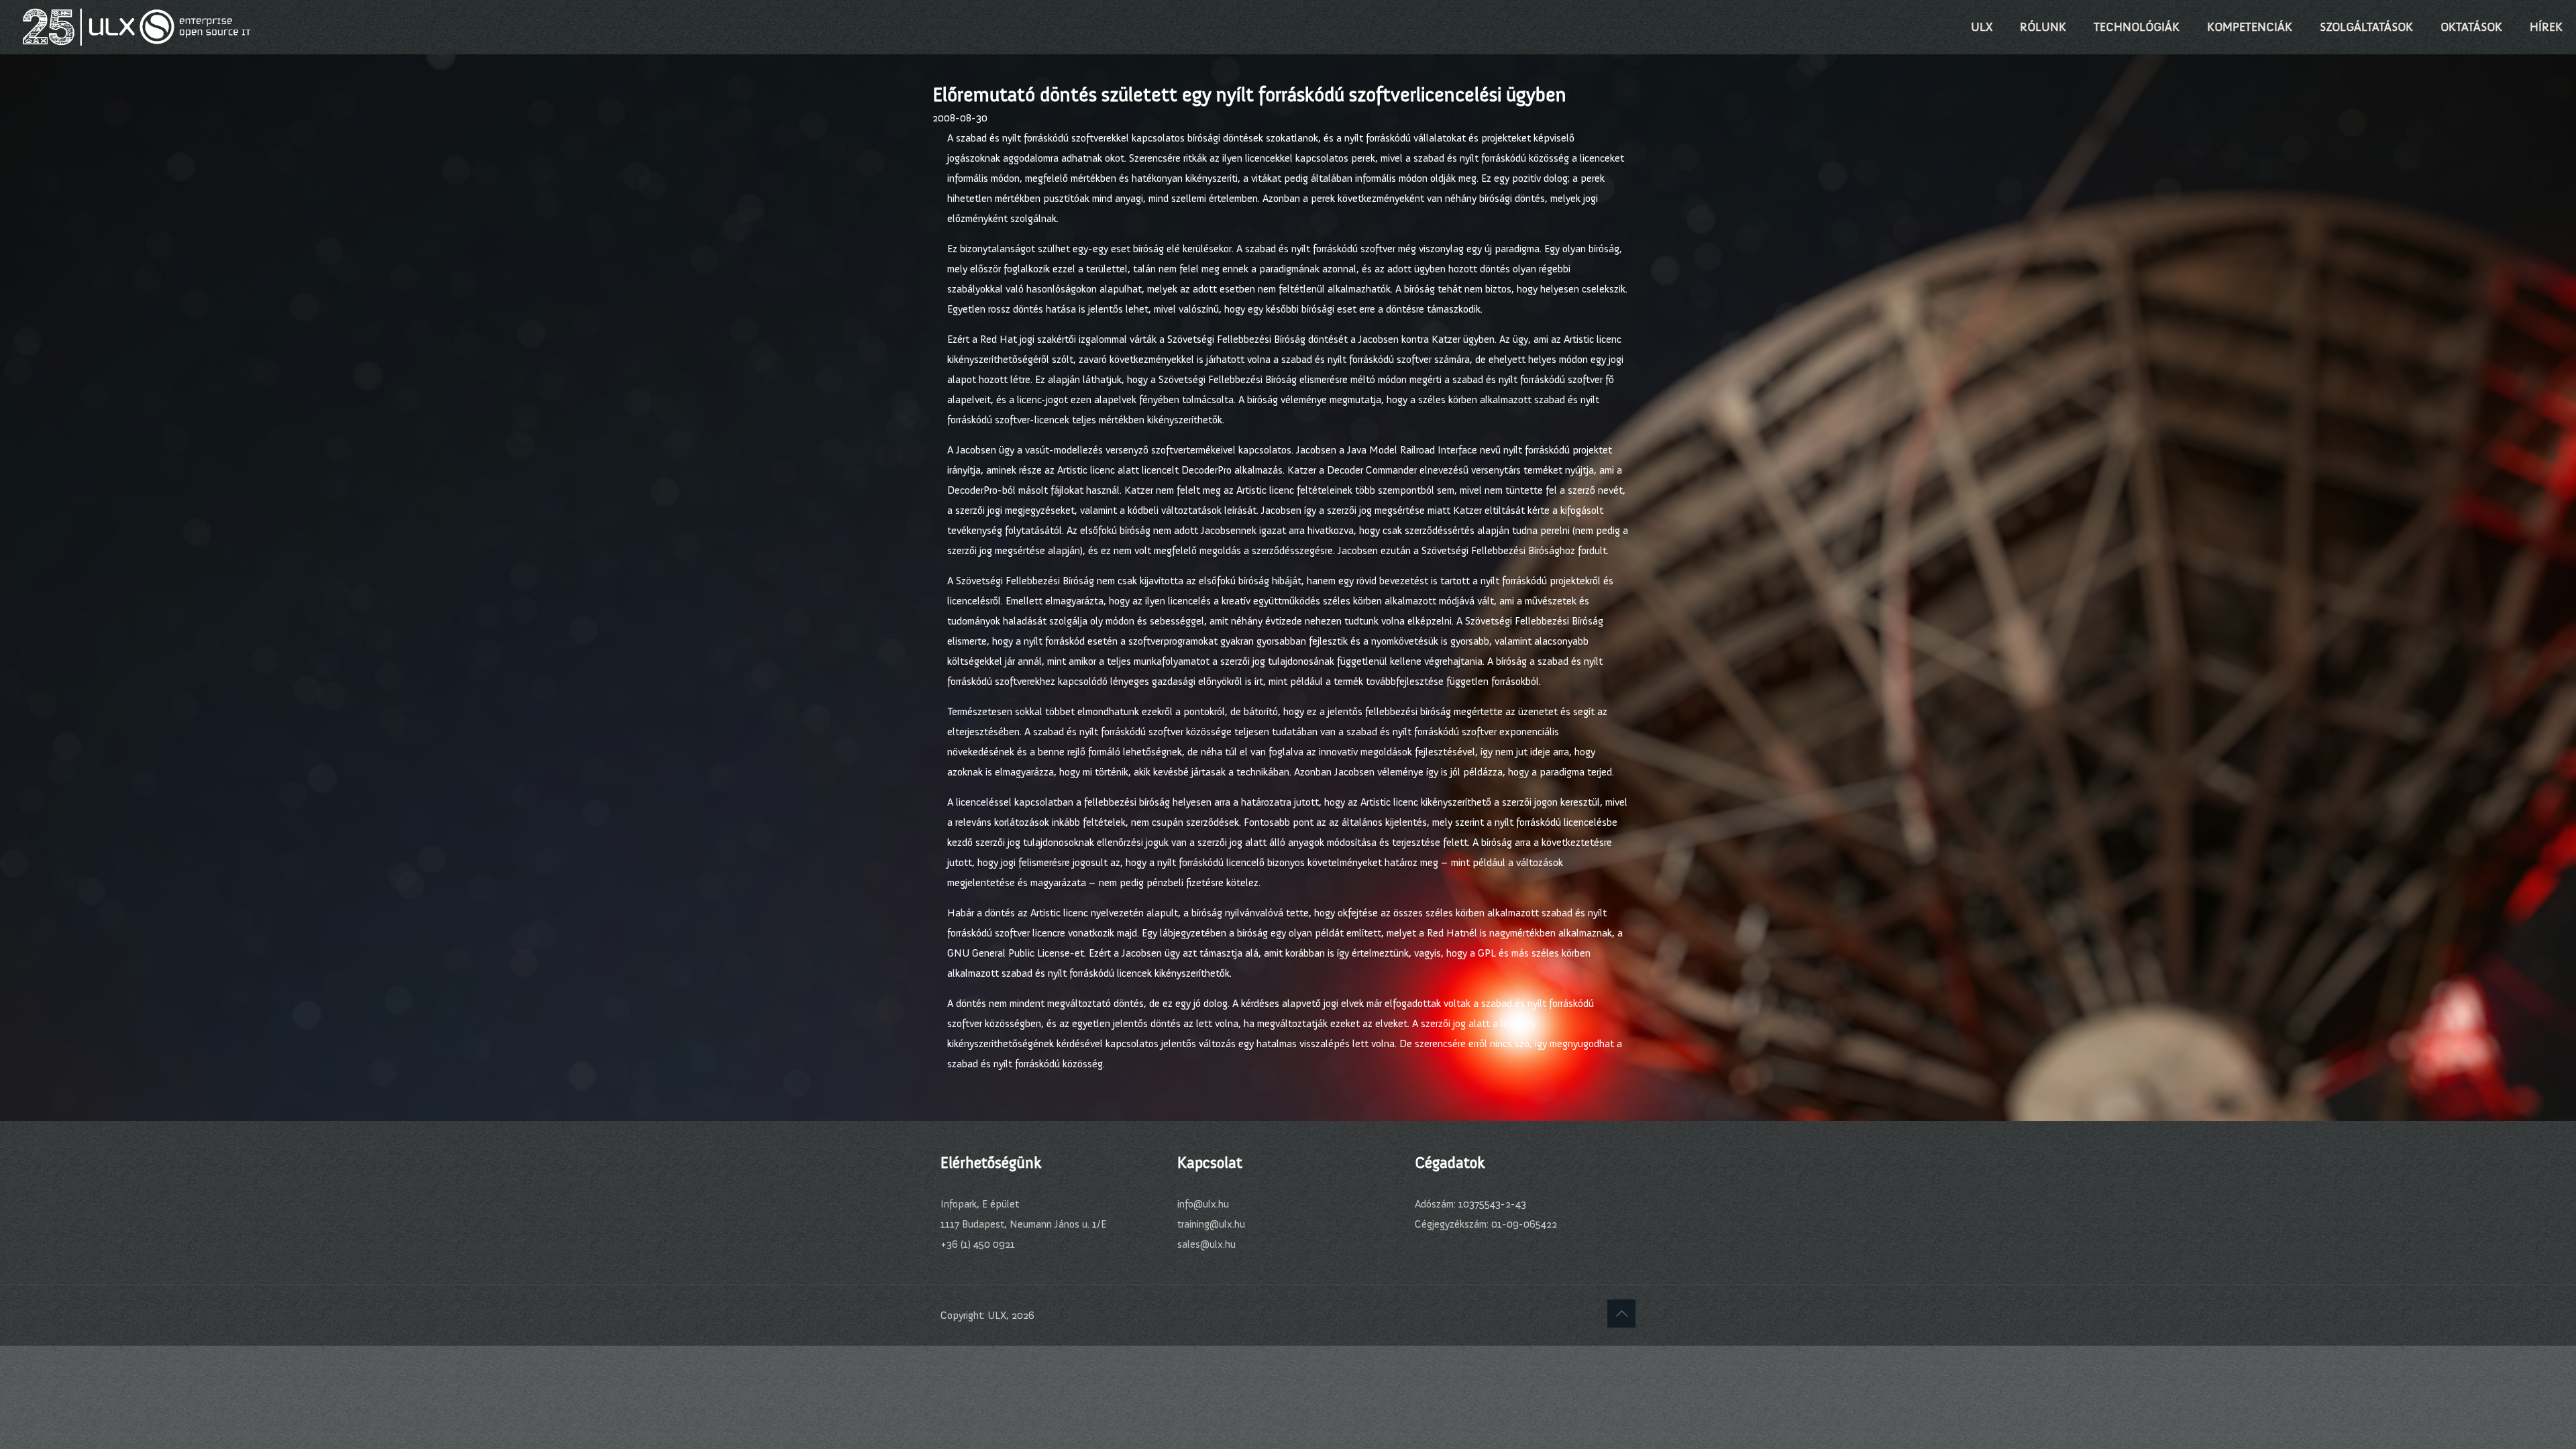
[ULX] (137, 27)
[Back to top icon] (1621, 1313)
